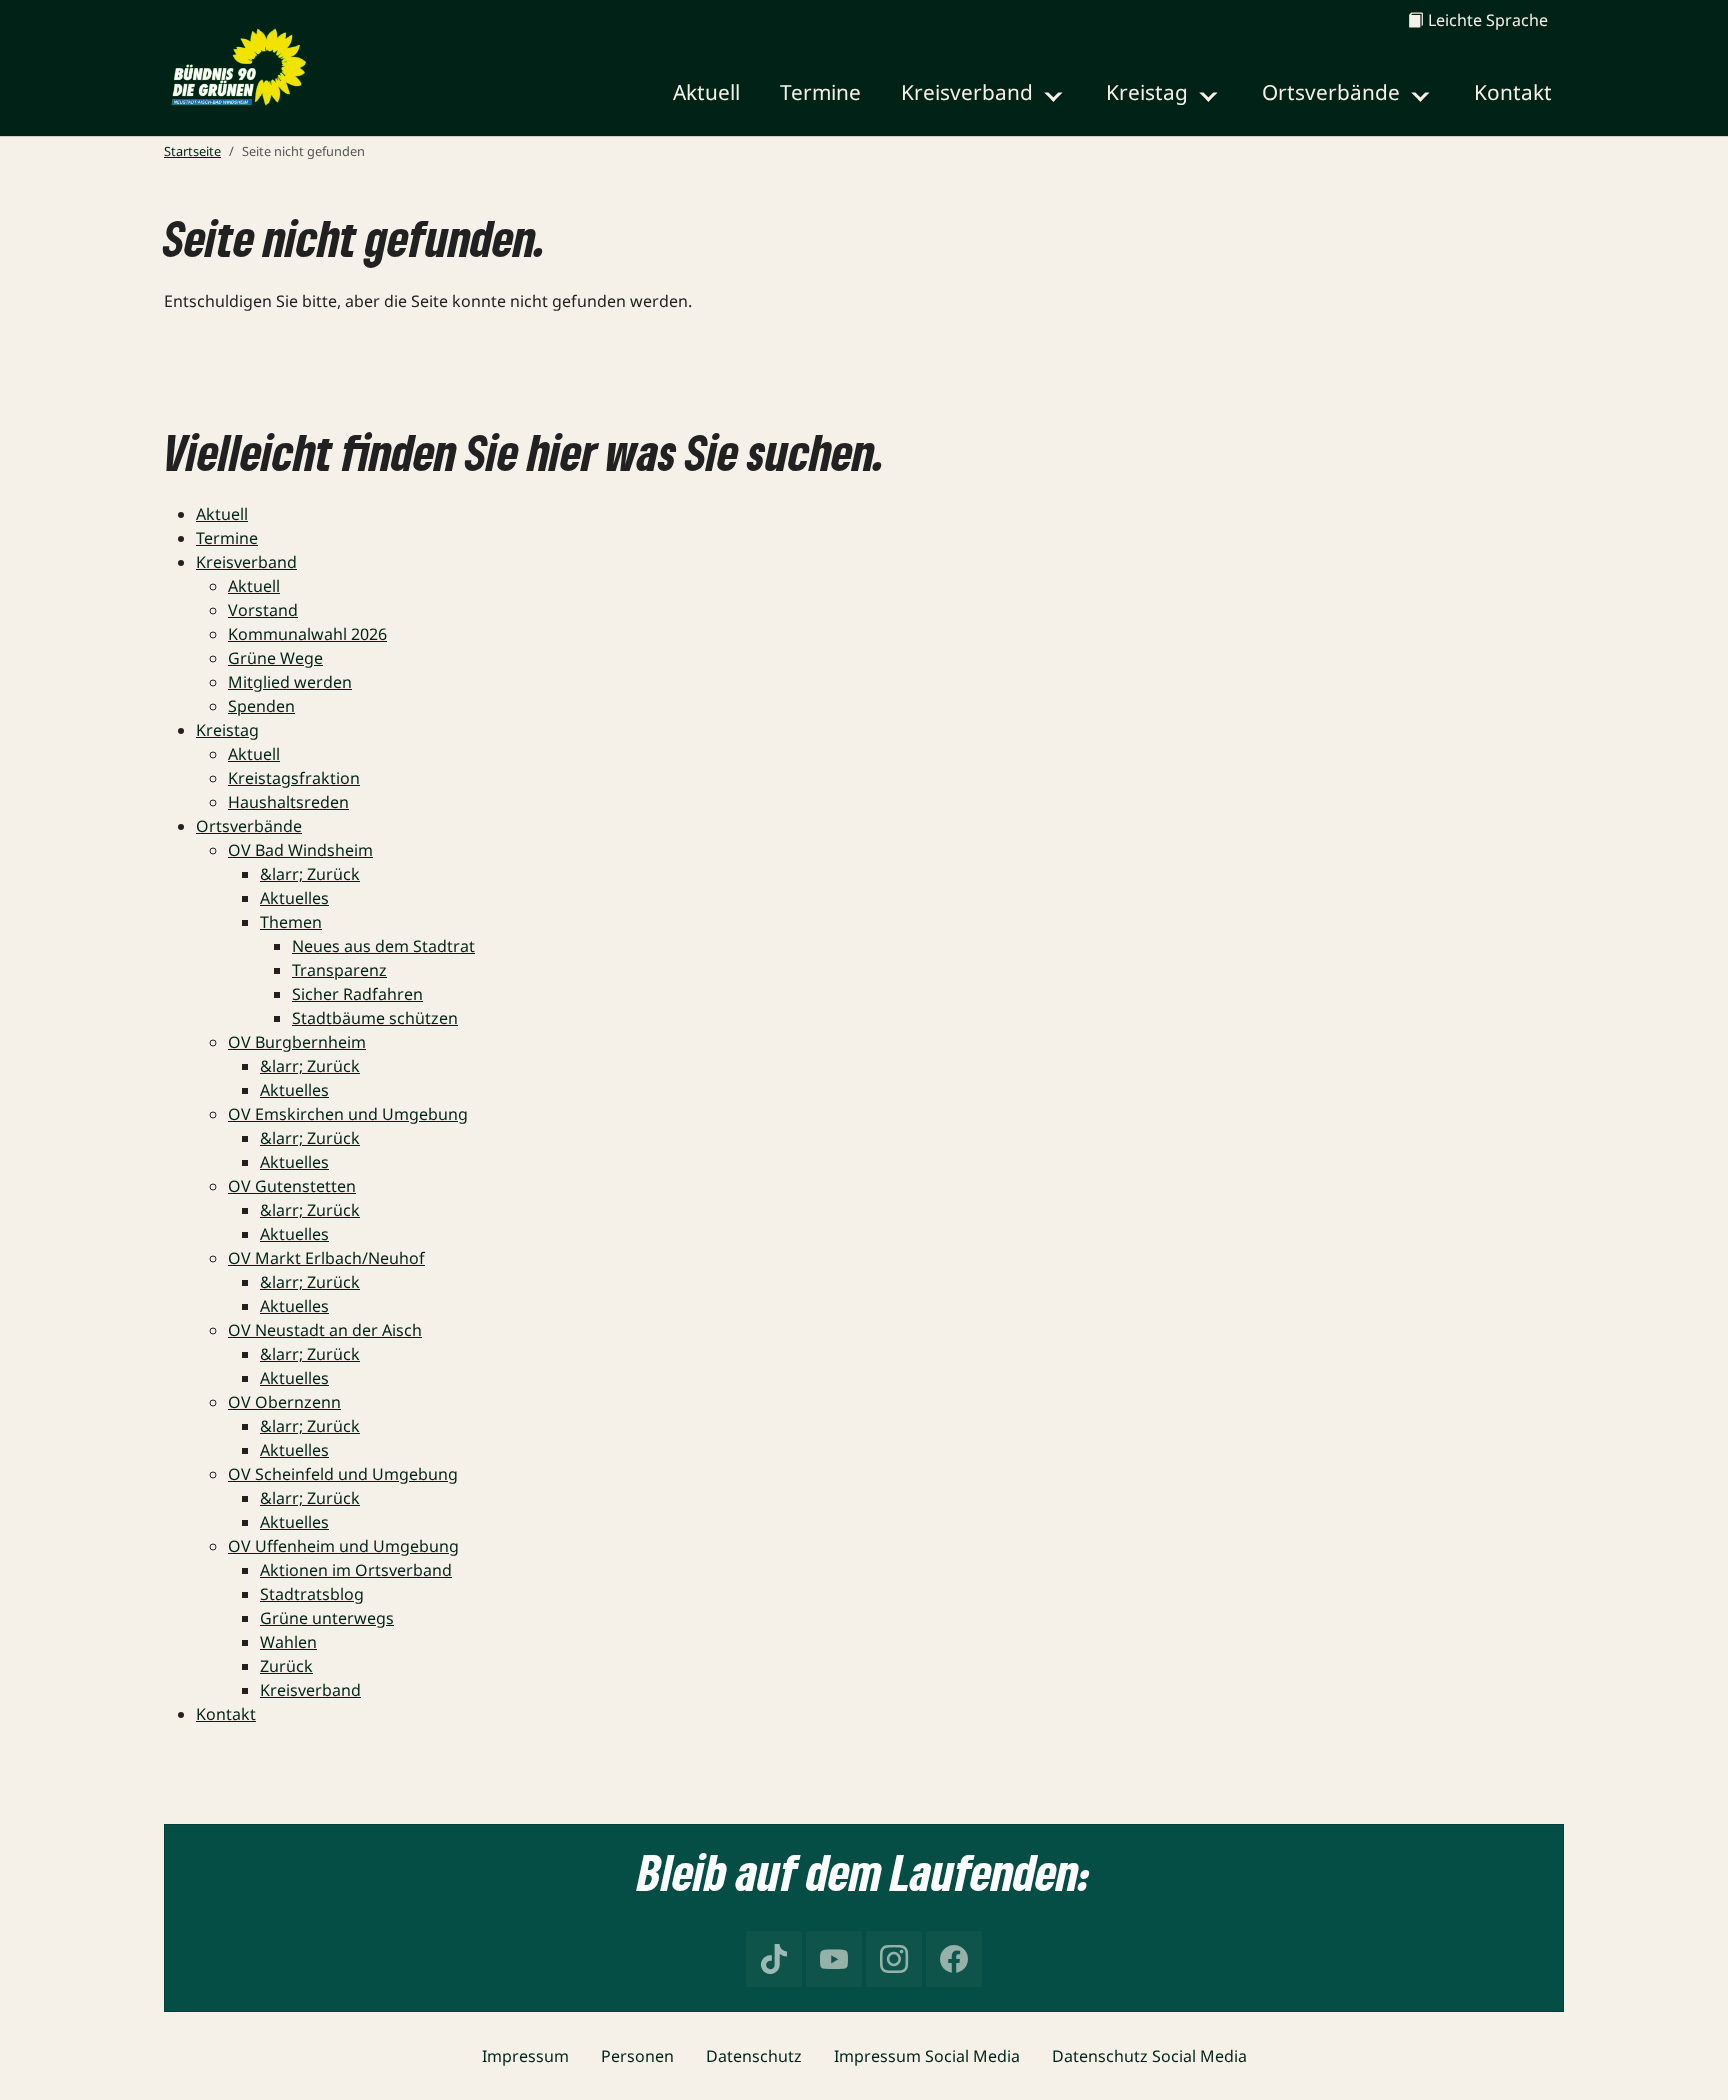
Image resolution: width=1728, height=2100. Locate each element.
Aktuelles (294, 898)
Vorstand (263, 610)
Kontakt (226, 1714)
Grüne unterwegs (327, 1618)
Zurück (286, 1666)
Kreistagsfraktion (294, 778)
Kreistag (227, 730)
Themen (291, 922)
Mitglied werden (290, 682)
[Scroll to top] (1684, 2056)
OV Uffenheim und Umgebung (343, 1546)
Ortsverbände (249, 826)
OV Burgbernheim (297, 1042)
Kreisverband (246, 562)
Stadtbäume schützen (375, 1018)
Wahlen (288, 1642)
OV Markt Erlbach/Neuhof (326, 1258)
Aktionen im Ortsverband (356, 1570)
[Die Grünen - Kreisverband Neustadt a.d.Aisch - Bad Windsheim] (237, 67)
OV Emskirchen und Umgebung (348, 1114)
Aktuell (222, 514)
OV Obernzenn (284, 1402)
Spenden (261, 706)
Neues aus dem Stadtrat (383, 946)
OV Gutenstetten (292, 1186)
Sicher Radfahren (357, 994)
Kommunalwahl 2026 (307, 634)
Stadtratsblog (312, 1594)
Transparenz (339, 970)
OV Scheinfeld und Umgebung (343, 1474)
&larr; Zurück (310, 874)
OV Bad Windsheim (300, 850)
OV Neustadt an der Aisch (325, 1330)
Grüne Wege (275, 658)
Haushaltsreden (288, 802)
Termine (227, 538)
